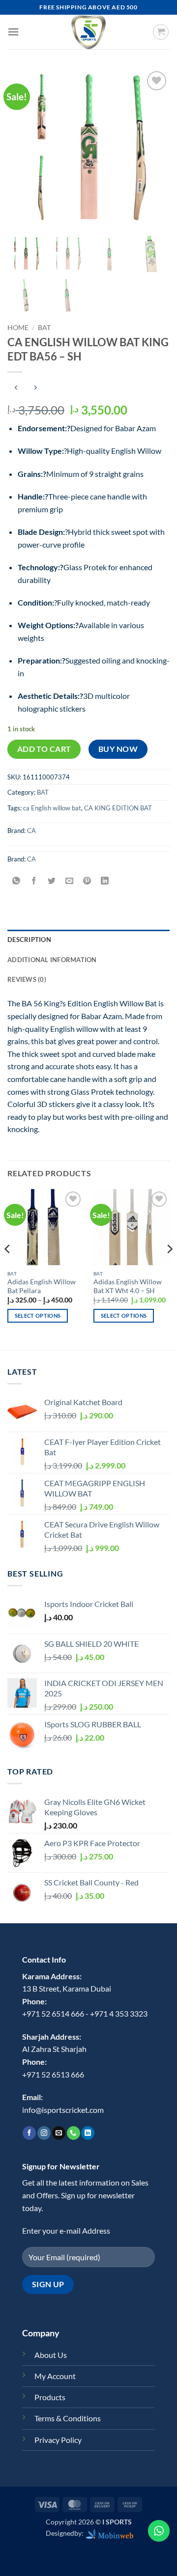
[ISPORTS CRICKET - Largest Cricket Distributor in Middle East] (88, 32)
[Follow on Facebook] (29, 2133)
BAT (44, 328)
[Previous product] (35, 388)
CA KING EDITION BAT (118, 808)
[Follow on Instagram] (44, 2133)
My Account (55, 2376)
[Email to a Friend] (70, 881)
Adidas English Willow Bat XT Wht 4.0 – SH (128, 1286)
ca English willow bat (52, 808)
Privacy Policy (58, 2440)
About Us (51, 2355)
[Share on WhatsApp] (16, 881)
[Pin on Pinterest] (87, 881)
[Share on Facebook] (34, 881)
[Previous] (8, 1269)
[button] (13, 32)
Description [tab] (29, 940)
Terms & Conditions (68, 2418)
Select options (38, 1316)
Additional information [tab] (52, 960)
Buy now (118, 749)
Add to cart (44, 749)
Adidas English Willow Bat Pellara (42, 1286)
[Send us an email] (59, 2133)
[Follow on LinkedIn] (88, 2133)
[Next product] (16, 388)
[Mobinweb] (110, 2533)
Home (18, 328)
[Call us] (74, 2133)
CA (31, 831)
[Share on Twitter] (52, 881)
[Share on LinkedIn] (105, 881)
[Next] (169, 1269)
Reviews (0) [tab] (27, 979)
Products (50, 2397)
